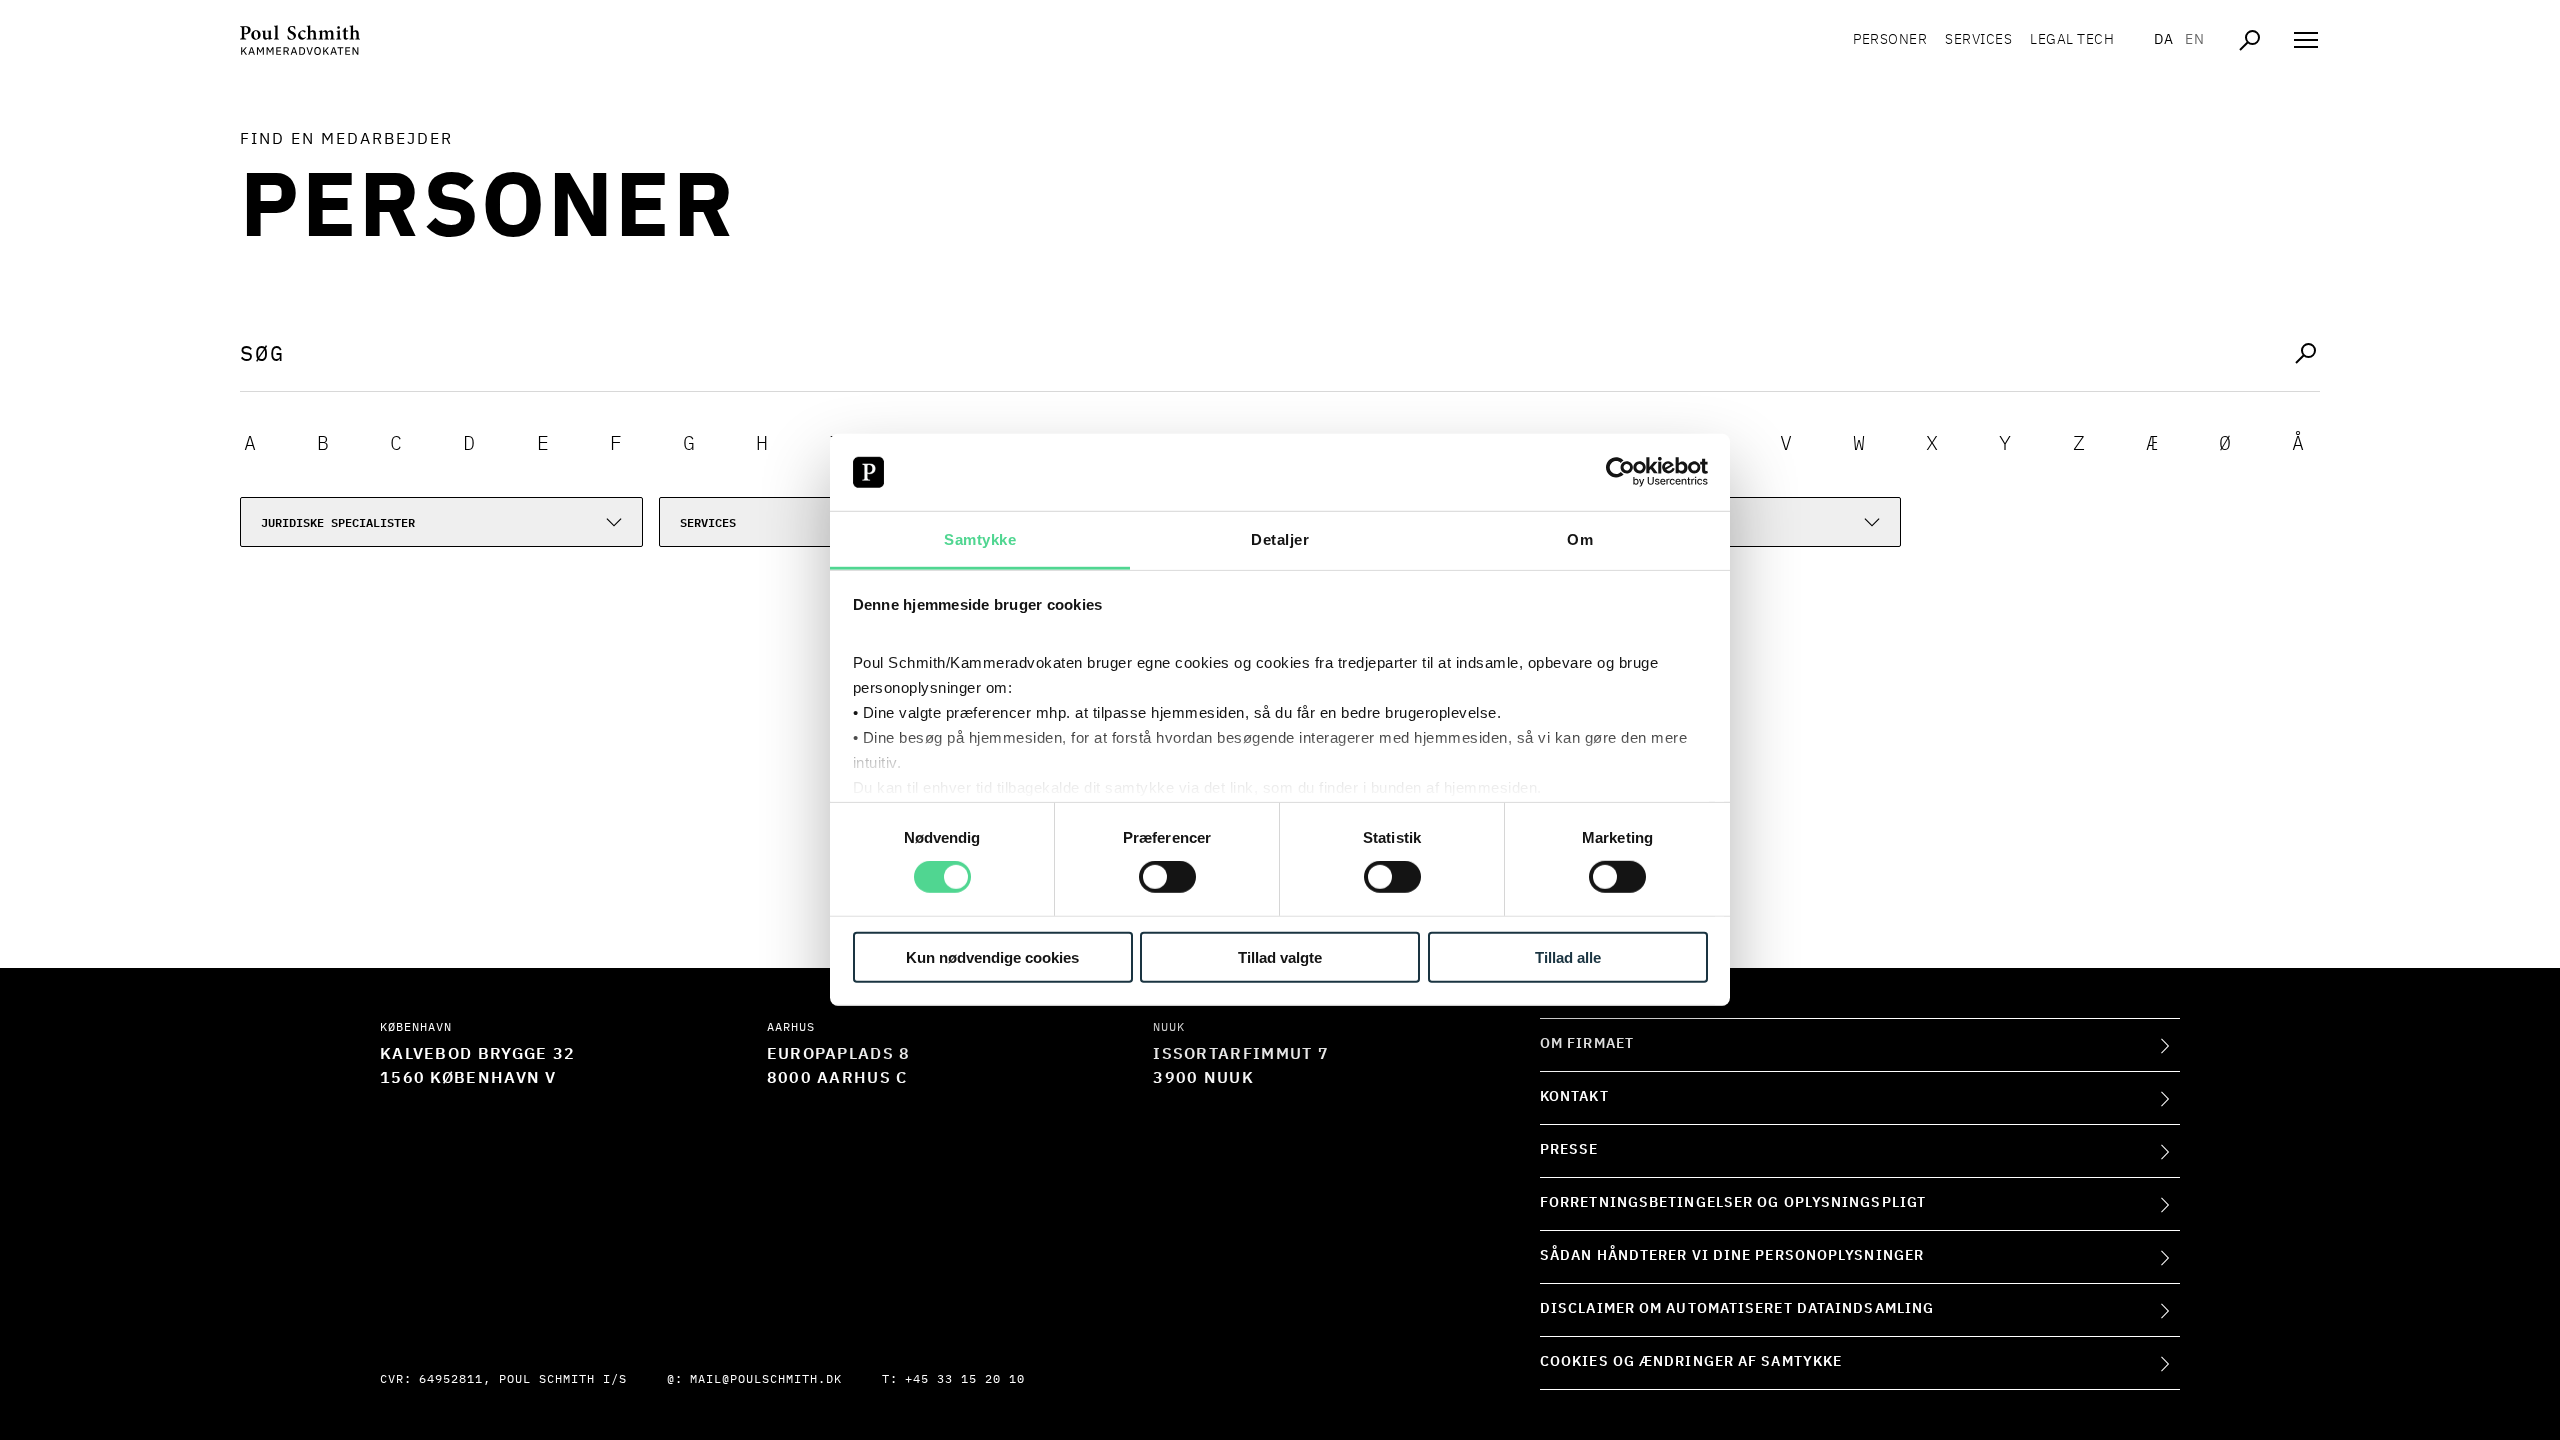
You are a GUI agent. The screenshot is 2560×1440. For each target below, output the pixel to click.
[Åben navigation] (2306, 40)
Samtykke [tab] (980, 539)
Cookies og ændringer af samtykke (1691, 1362)
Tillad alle (1568, 956)
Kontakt (1574, 1097)
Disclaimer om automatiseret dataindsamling (1737, 1309)
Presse (1569, 1150)
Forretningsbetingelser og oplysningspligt (1733, 1203)
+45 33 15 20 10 (965, 1380)
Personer (1890, 40)
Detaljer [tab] (1280, 539)
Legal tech (2072, 40)
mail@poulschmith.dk (766, 1380)
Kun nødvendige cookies (992, 956)
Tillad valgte (1280, 956)
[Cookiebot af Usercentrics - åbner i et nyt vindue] (1620, 472)
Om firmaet (1587, 1044)
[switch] (1167, 877)
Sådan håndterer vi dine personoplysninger (1732, 1256)
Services (1978, 40)
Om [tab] (1580, 539)
